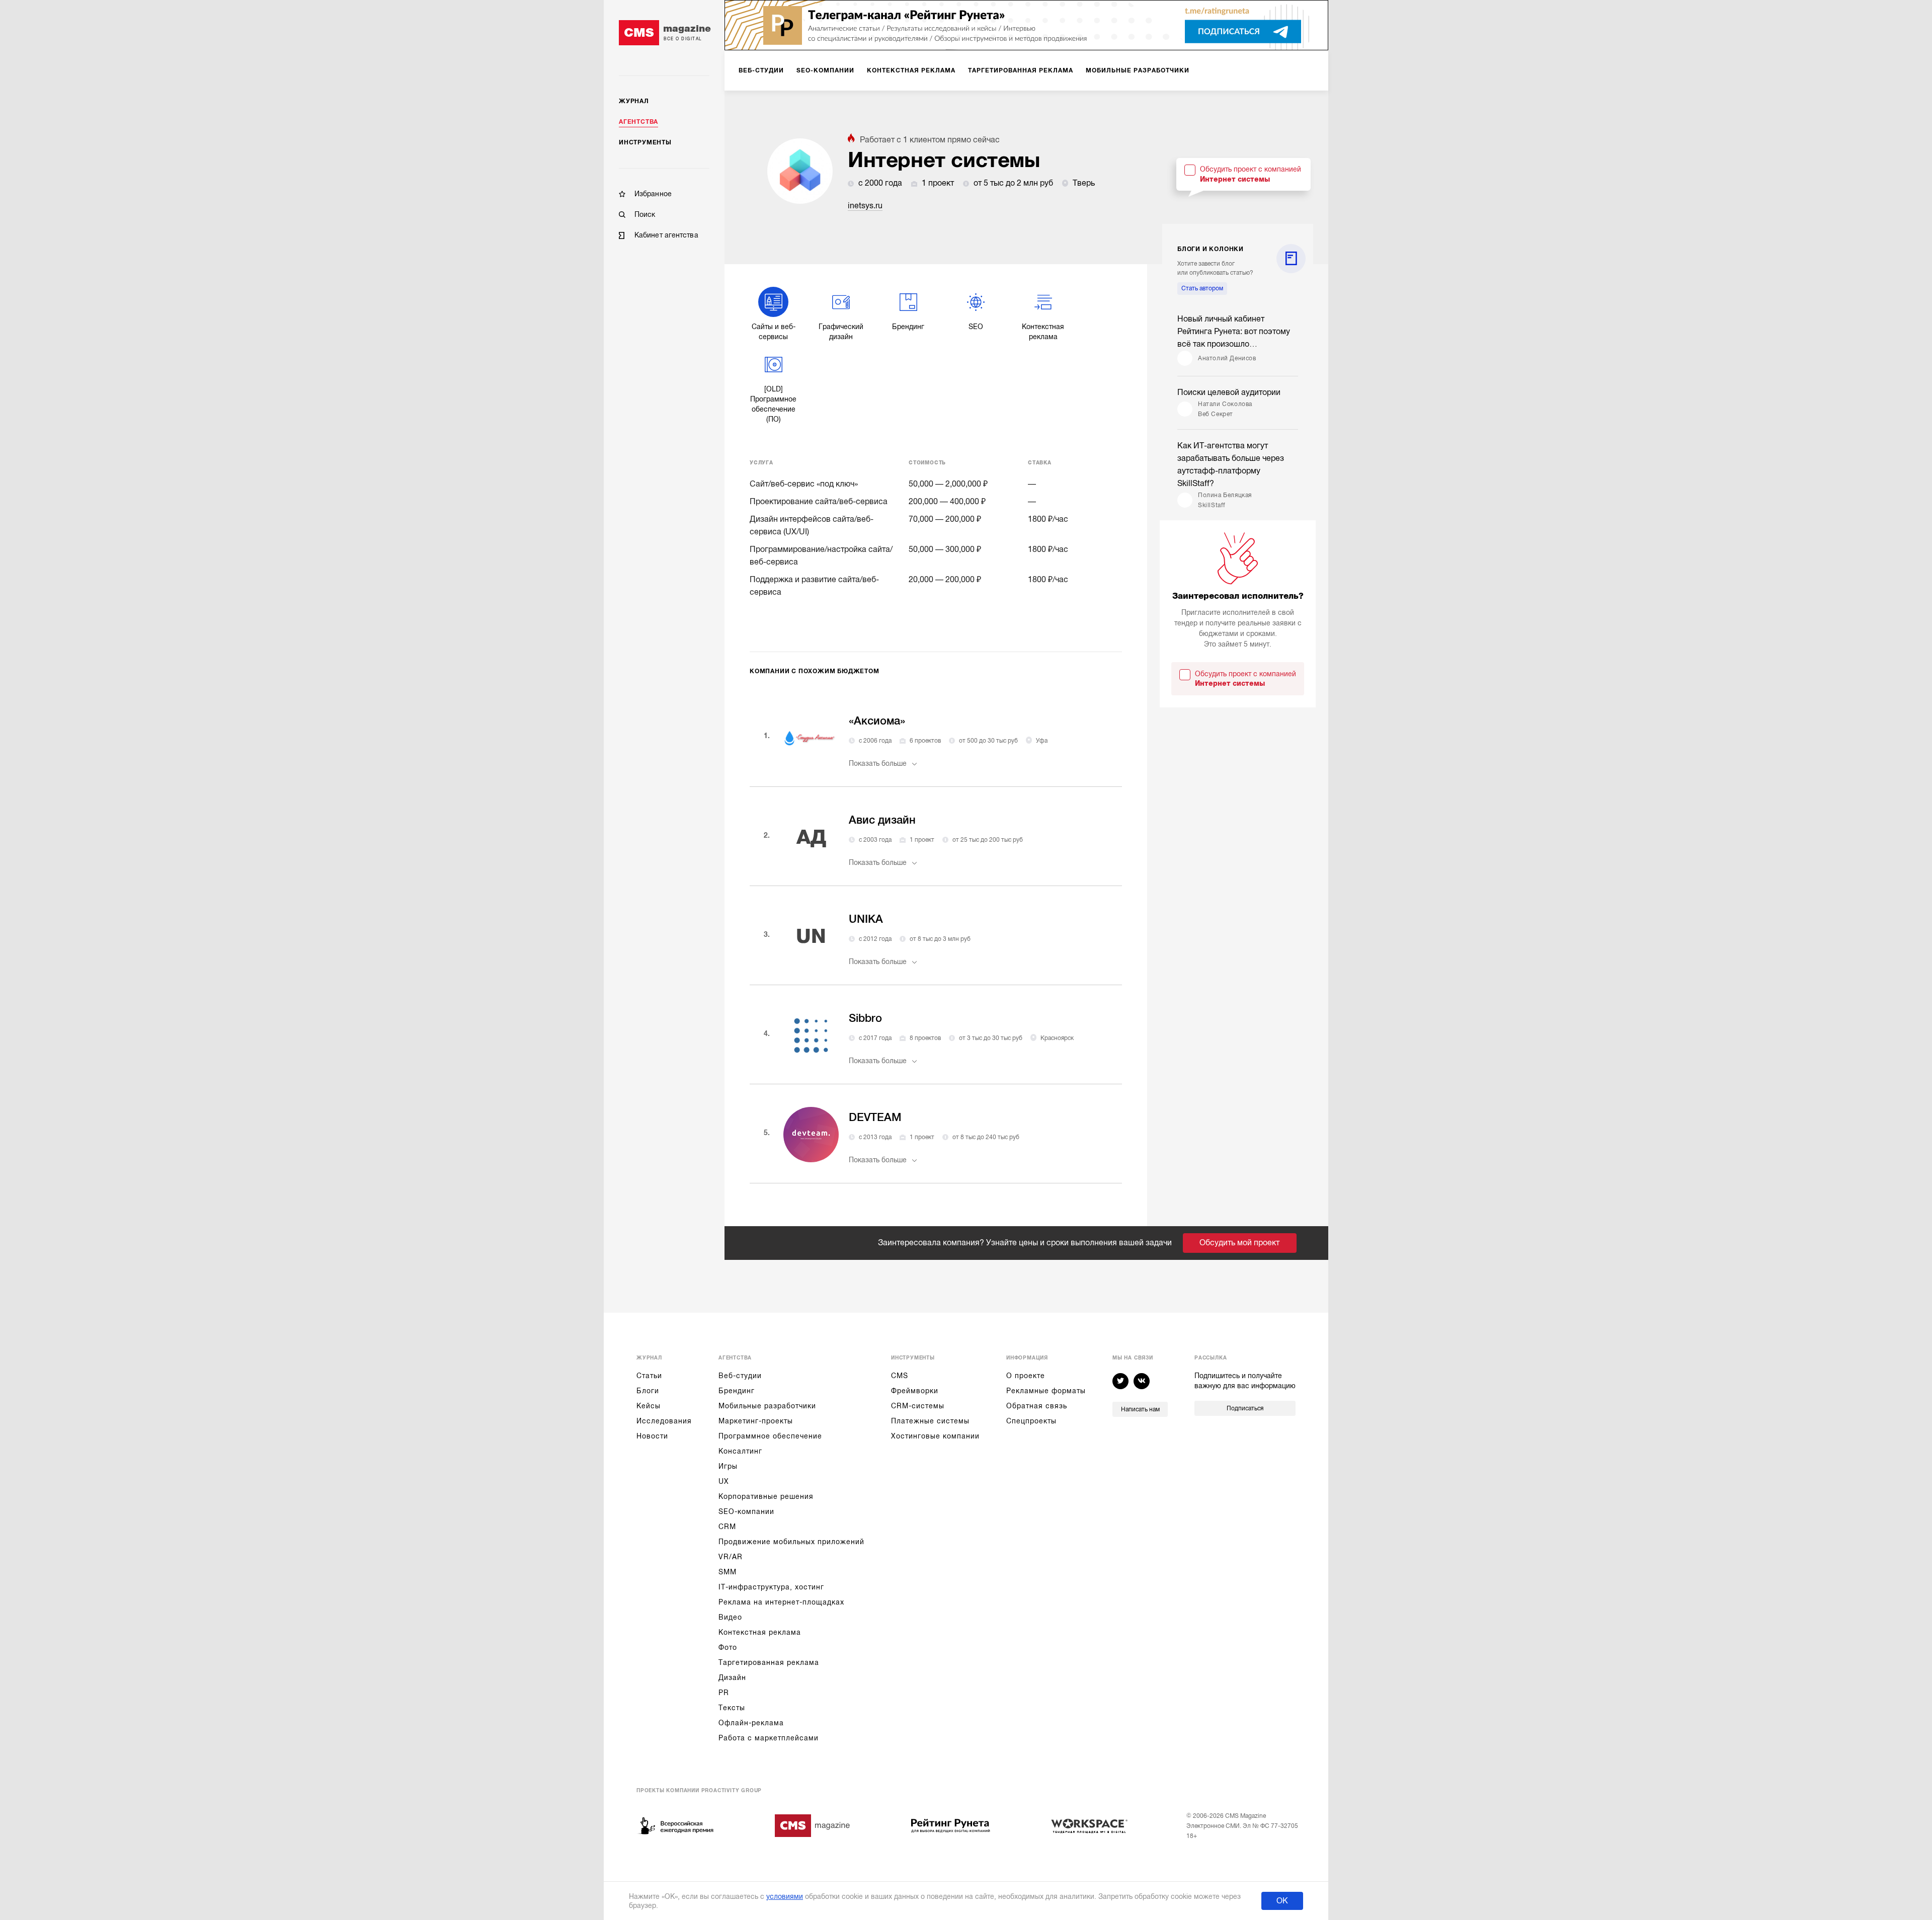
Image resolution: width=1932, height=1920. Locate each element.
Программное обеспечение (770, 1436)
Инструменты (645, 142)
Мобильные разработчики (767, 1406)
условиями (785, 1896)
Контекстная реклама (760, 1632)
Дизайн (732, 1677)
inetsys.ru (865, 206)
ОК (1282, 1901)
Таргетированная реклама (769, 1662)
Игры (728, 1466)
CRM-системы (918, 1406)
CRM (727, 1527)
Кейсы (649, 1406)
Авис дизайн (882, 820)
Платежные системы (930, 1421)
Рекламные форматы (1046, 1391)
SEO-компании (746, 1511)
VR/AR (731, 1557)
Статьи (649, 1376)
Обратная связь (1037, 1406)
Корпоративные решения (766, 1496)
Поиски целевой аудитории (1229, 392)
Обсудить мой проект (1239, 1243)
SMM (728, 1572)
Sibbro (865, 1018)
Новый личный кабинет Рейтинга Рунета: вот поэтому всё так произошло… (1234, 332)
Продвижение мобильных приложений (791, 1542)
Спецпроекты (1031, 1421)
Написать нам (1140, 1409)
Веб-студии (740, 1376)
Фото (728, 1647)
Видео (730, 1617)
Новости (652, 1436)
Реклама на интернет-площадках (781, 1602)
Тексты (732, 1708)
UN (811, 936)
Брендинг (737, 1391)
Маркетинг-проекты (756, 1421)
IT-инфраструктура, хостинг (771, 1587)
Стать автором (1202, 288)
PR (724, 1693)
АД (811, 837)
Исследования (664, 1421)
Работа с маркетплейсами (769, 1738)
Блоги (648, 1391)
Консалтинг (740, 1451)
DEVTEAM (875, 1117)
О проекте (1026, 1376)
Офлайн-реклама (751, 1723)
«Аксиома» (877, 721)
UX (724, 1481)
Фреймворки (915, 1391)
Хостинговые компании (935, 1436)
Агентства (638, 122)
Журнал (634, 101)
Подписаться (1245, 1408)
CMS (900, 1376)
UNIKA (866, 919)
